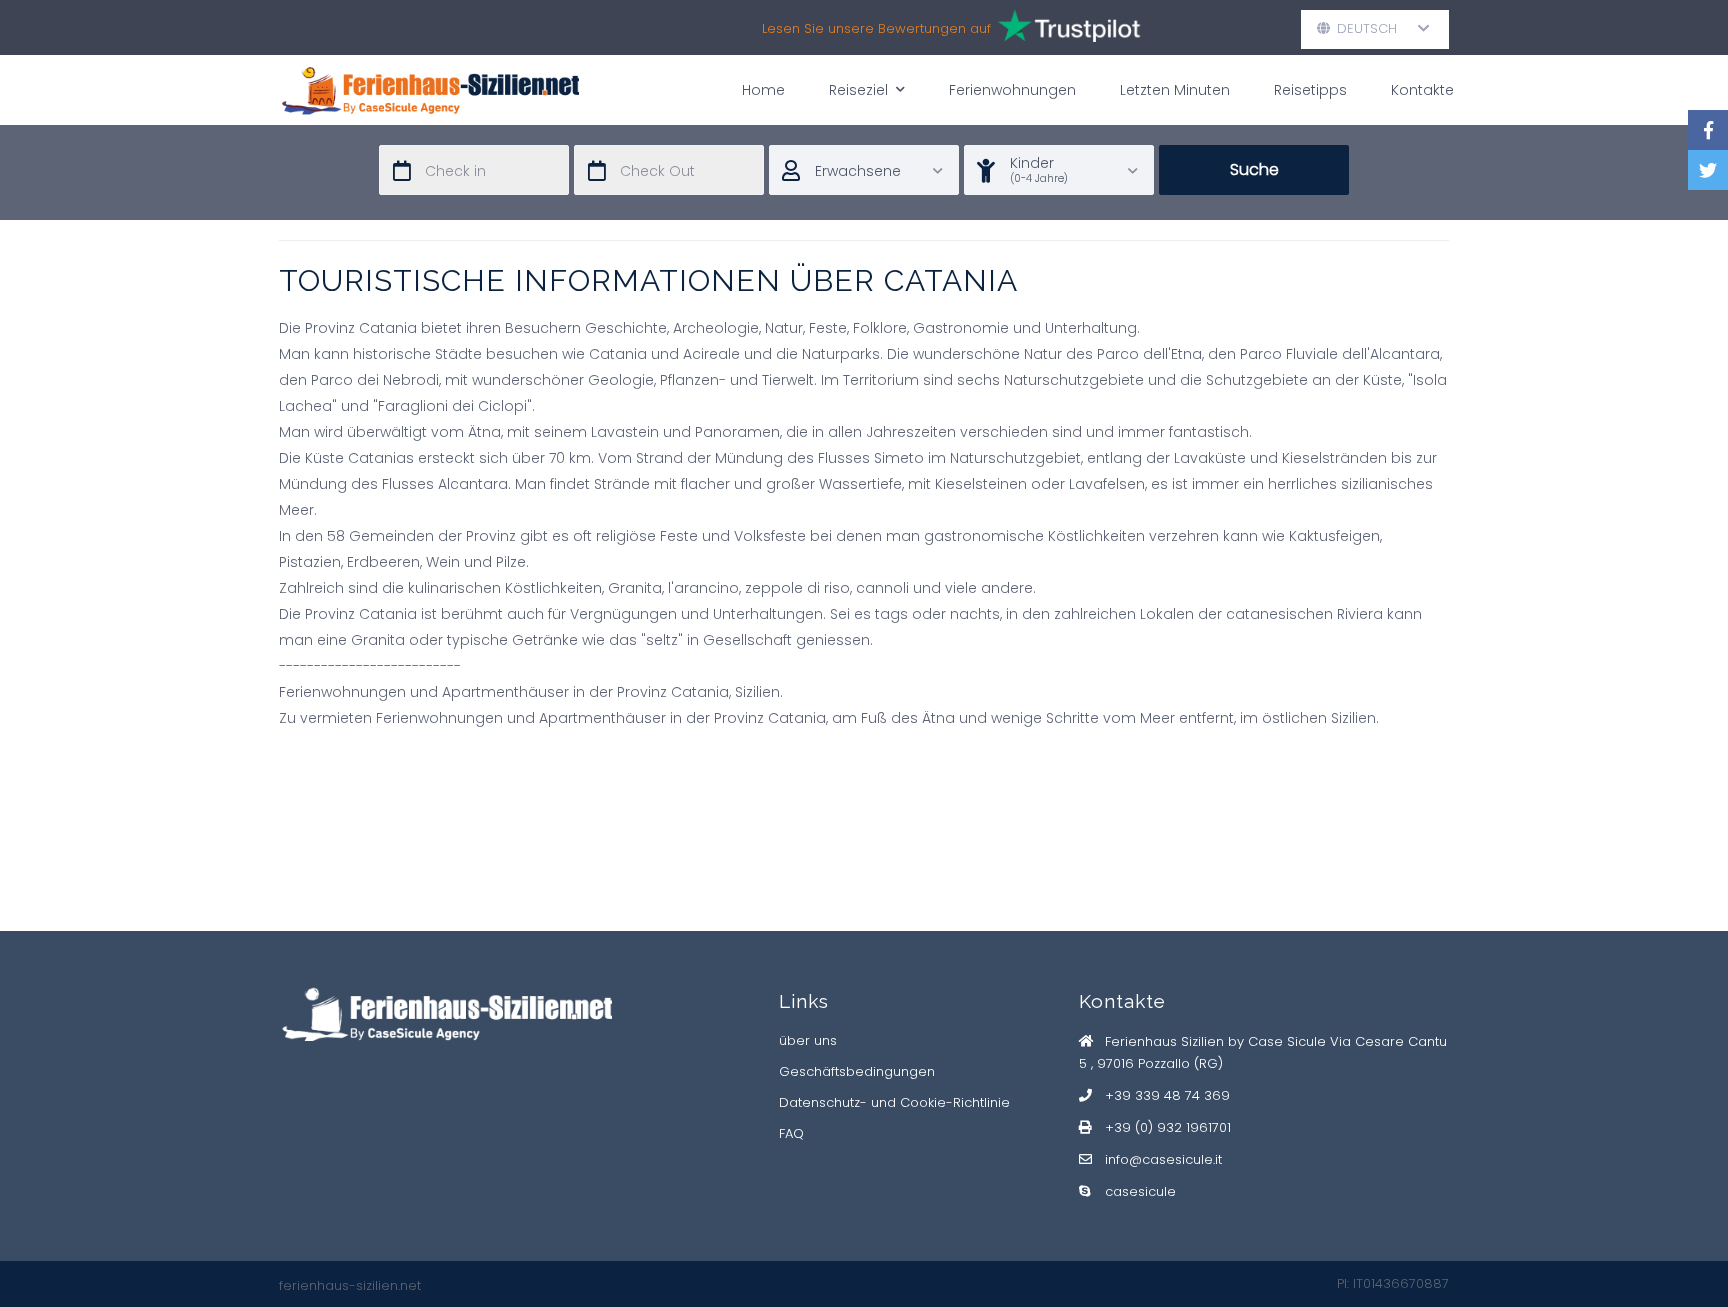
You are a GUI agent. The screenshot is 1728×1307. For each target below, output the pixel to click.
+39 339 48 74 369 (1167, 1095)
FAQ (791, 1133)
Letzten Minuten (1175, 90)
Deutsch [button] (1375, 28)
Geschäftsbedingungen (857, 1071)
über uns (808, 1040)
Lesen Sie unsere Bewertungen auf (878, 28)
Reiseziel (858, 90)
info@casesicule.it (1163, 1159)
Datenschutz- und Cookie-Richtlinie (894, 1102)
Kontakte (1422, 90)
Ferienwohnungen (1012, 90)
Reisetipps (1310, 90)
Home (763, 90)
